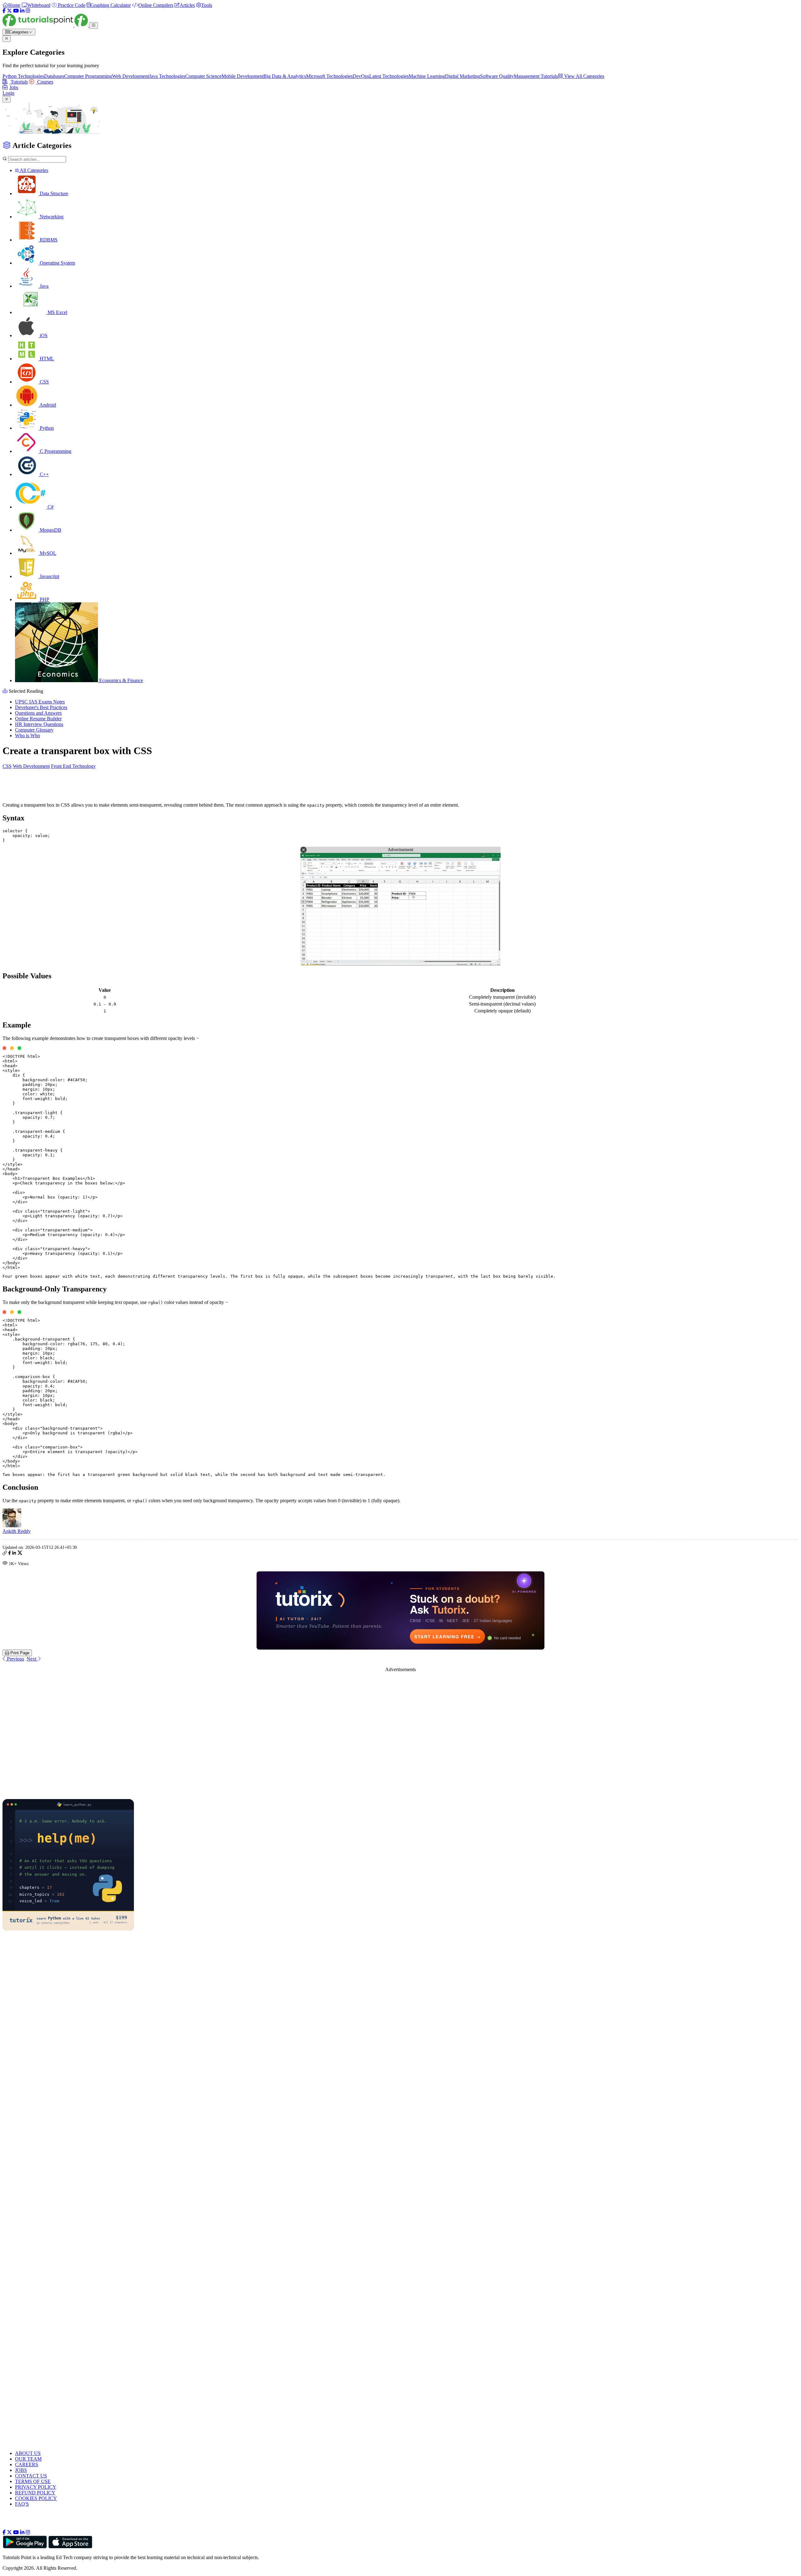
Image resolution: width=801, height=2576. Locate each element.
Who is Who (28, 735)
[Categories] (94, 25)
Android (47, 405)
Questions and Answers (38, 713)
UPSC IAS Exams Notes (40, 702)
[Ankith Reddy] (12, 1526)
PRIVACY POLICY (36, 2487)
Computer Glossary (34, 730)
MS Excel (57, 312)
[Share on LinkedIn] (14, 1554)
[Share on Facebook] (10, 1554)
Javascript (49, 576)
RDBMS (48, 240)
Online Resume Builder (38, 719)
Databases (54, 76)
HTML (46, 359)
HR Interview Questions (39, 724)
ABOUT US (28, 2453)
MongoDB (50, 530)
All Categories (33, 170)
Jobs (14, 87)
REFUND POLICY (35, 2493)
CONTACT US (31, 2476)
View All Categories (584, 76)
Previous (15, 1659)
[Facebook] (4, 11)
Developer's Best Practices (41, 707)
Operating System (57, 263)
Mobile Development (242, 76)
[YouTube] (16, 11)
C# (50, 507)
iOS (43, 335)
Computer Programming (88, 76)
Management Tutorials (536, 76)
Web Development (130, 76)
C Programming (55, 451)
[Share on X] (20, 1554)
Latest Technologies (389, 76)
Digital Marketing (462, 76)
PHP (44, 599)
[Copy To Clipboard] (5, 1554)
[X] (9, 11)
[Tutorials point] (46, 25)
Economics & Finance (120, 680)
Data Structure (53, 193)
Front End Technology (73, 766)
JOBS (21, 2470)
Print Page (19, 1653)
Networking (51, 217)
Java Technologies (167, 76)
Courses (45, 82)
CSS (44, 382)
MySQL (47, 553)
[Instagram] (28, 11)
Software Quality (497, 76)
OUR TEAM (28, 2459)
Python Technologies (23, 76)
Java (43, 286)
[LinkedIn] (22, 11)
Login (8, 93)
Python (46, 428)
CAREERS (27, 2464)
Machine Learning (427, 76)
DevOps (361, 76)
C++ (44, 474)
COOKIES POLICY (36, 2498)
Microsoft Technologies (329, 76)
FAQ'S (22, 2504)
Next (32, 1659)
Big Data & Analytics (285, 76)
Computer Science (203, 76)
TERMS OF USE (33, 2481)
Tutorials (19, 82)
